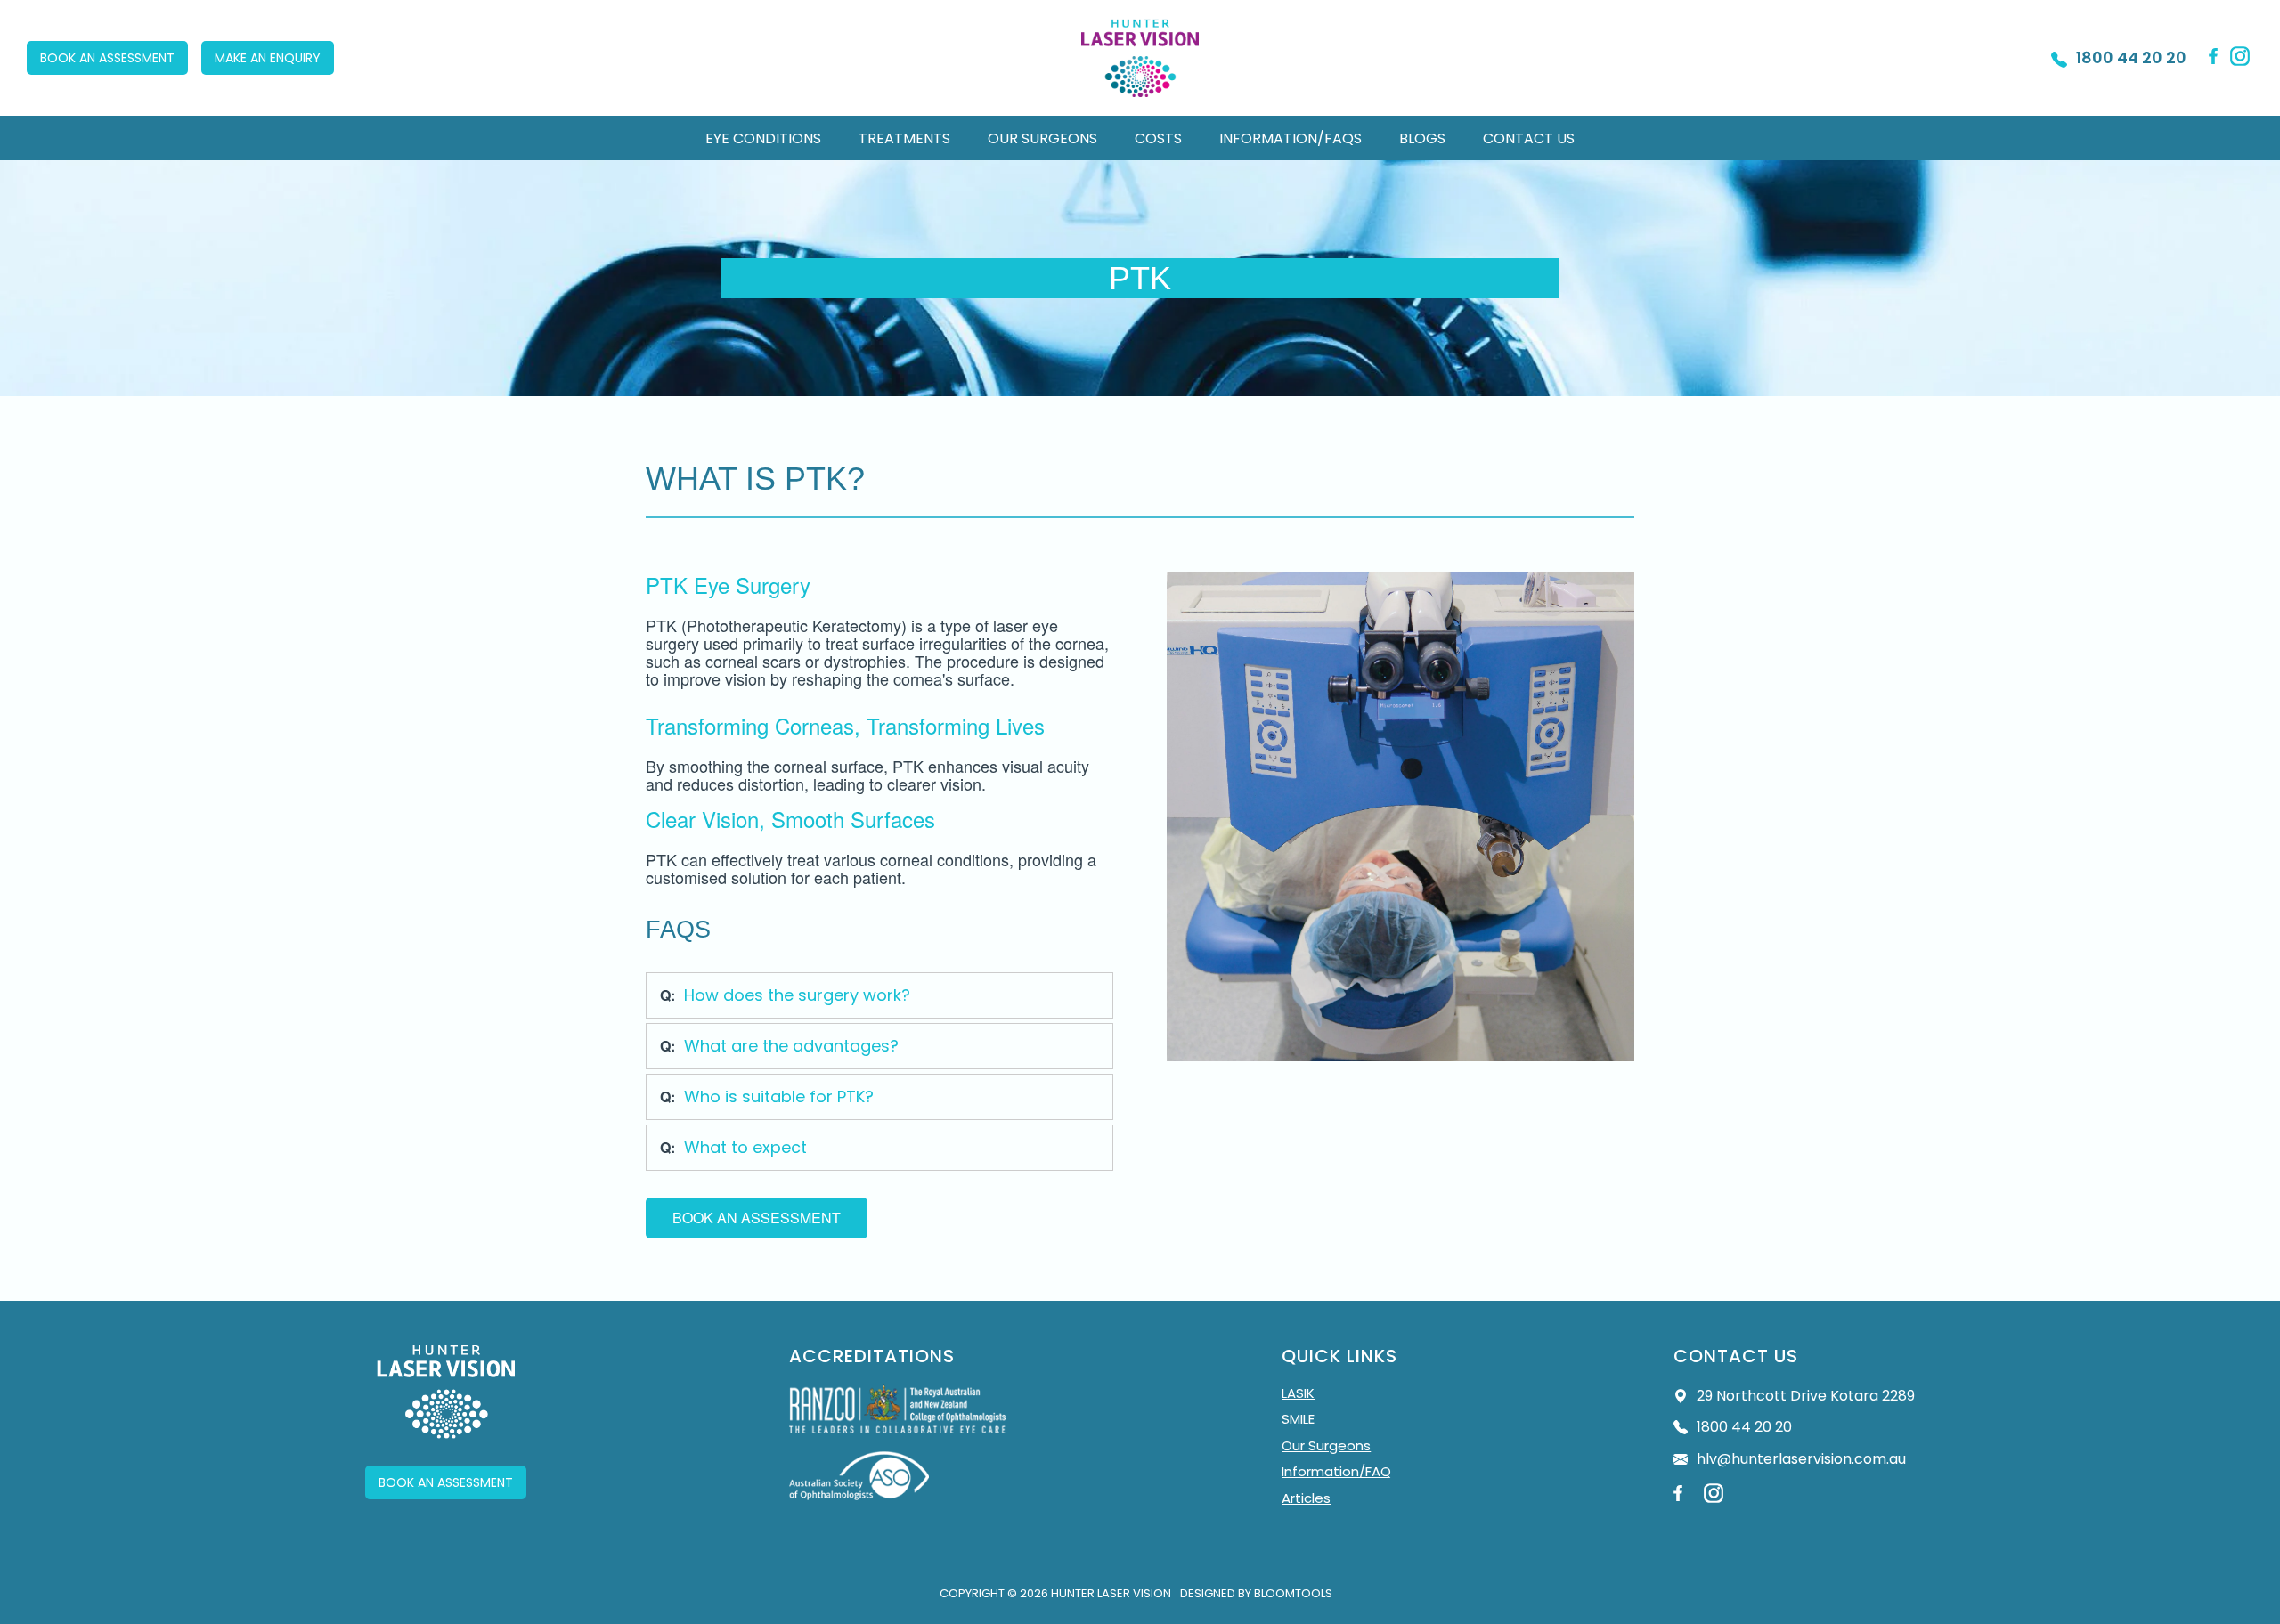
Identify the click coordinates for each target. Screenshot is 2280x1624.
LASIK (1298, 1393)
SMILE (1298, 1419)
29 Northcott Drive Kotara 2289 (1806, 1396)
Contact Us (1529, 138)
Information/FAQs (1291, 138)
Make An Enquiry (268, 58)
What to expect (745, 1147)
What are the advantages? (791, 1046)
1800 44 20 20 (2131, 58)
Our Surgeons (1042, 138)
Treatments (904, 138)
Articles (1306, 1498)
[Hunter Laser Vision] (1140, 58)
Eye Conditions (763, 138)
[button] (757, 1218)
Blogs (1422, 138)
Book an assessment (107, 58)
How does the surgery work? (797, 995)
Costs (1158, 138)
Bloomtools (1293, 1593)
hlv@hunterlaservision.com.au (1801, 1459)
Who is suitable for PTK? (779, 1096)
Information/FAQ (1336, 1472)
